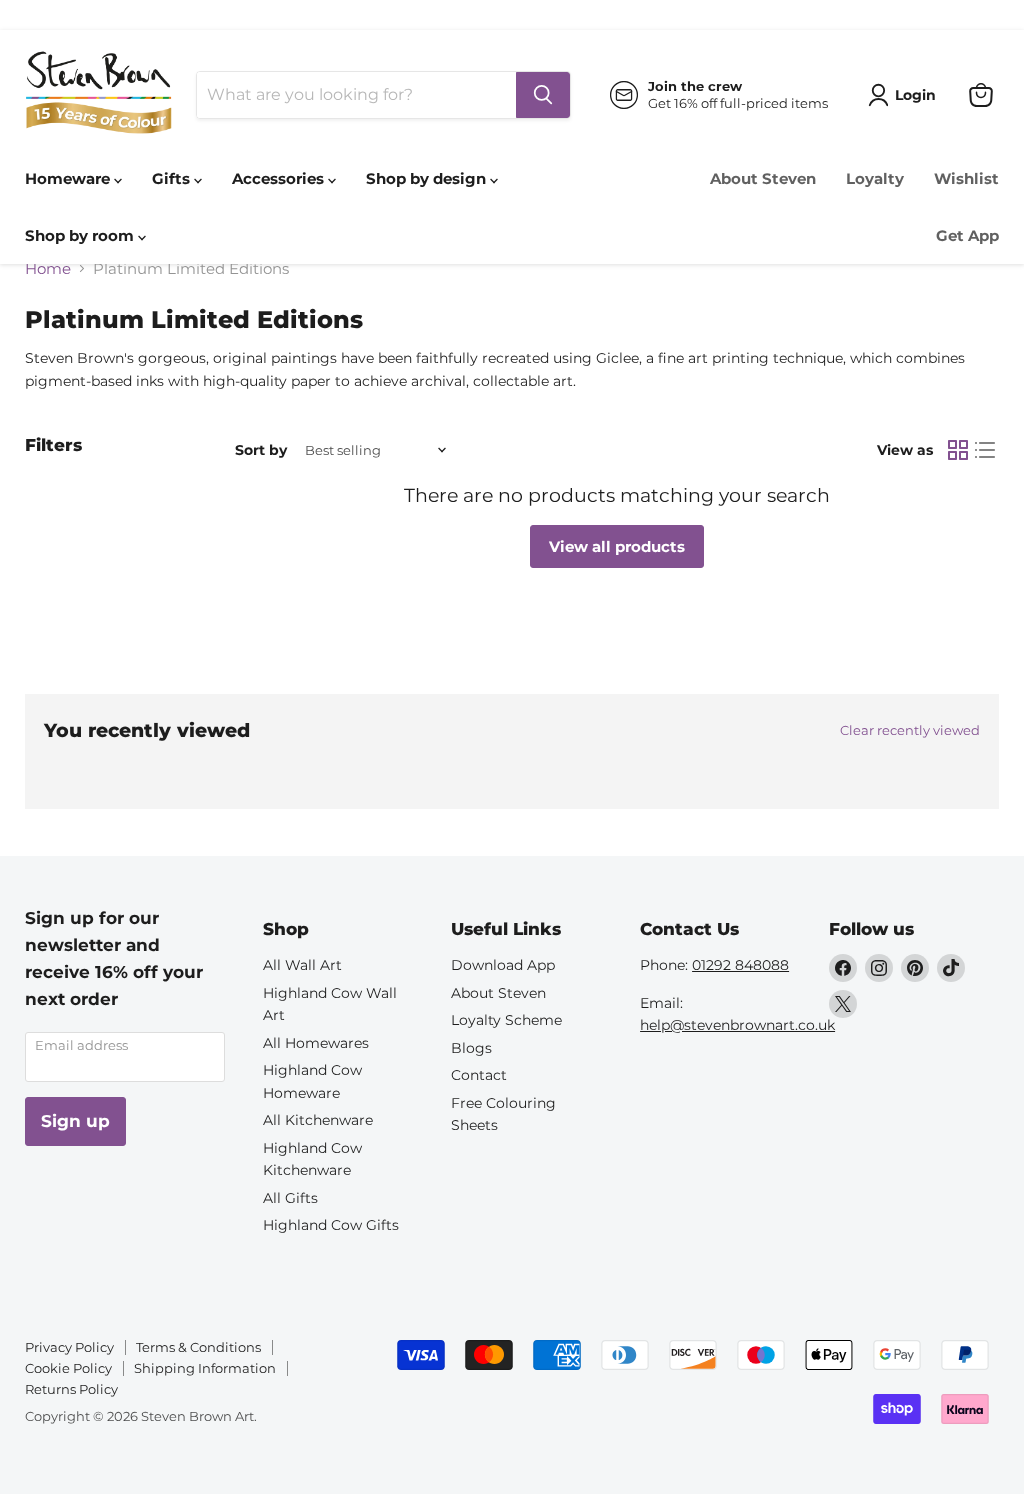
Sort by (261, 450)
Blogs (471, 1048)
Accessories (280, 178)
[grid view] (958, 450)
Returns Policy (71, 1389)
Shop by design (428, 178)
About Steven (763, 178)
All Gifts (290, 1198)
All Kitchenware (318, 1120)
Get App (967, 235)
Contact (479, 1075)
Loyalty (875, 178)
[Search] (543, 95)
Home (48, 268)
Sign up (75, 1121)
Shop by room (81, 235)
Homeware (69, 178)
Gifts (173, 178)
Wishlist (966, 178)
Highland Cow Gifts (331, 1225)
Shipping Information (205, 1368)
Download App (503, 965)
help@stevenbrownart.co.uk (737, 1025)
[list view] (986, 450)
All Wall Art (302, 965)
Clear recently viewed (910, 730)
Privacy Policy (69, 1347)
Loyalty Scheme (506, 1020)
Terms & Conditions (198, 1347)
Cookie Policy (68, 1368)
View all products (617, 546)
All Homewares (316, 1043)
